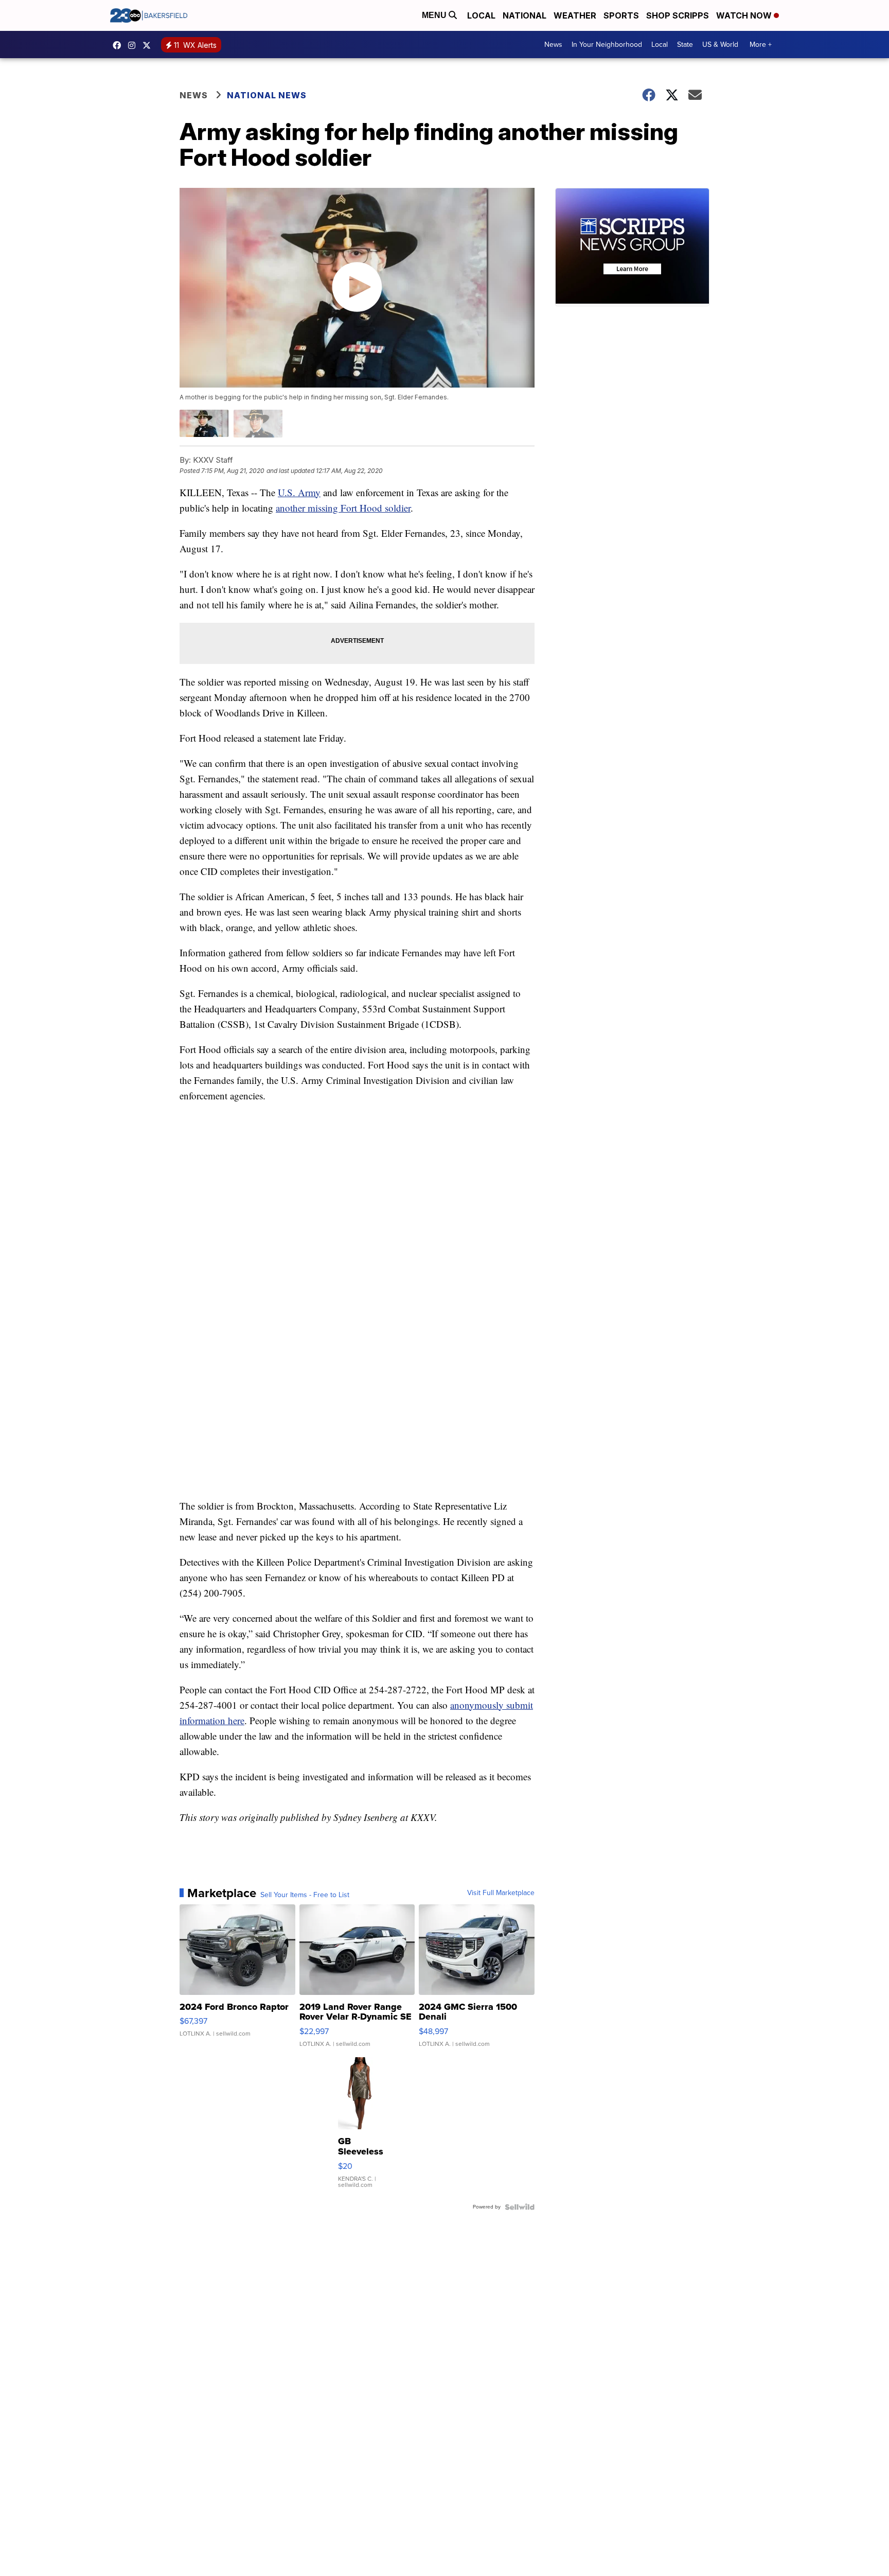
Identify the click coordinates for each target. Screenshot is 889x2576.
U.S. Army (299, 492)
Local (481, 15)
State (685, 45)
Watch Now (745, 15)
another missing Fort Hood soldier (343, 508)
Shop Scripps (678, 15)
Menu (435, 15)
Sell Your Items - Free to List (305, 1895)
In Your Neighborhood (607, 45)
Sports (621, 15)
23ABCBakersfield (119, 45)
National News (267, 95)
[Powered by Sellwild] (520, 2207)
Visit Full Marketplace (501, 1893)
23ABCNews (134, 45)
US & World (720, 45)
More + (761, 45)
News (553, 45)
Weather (575, 15)
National (524, 15)
